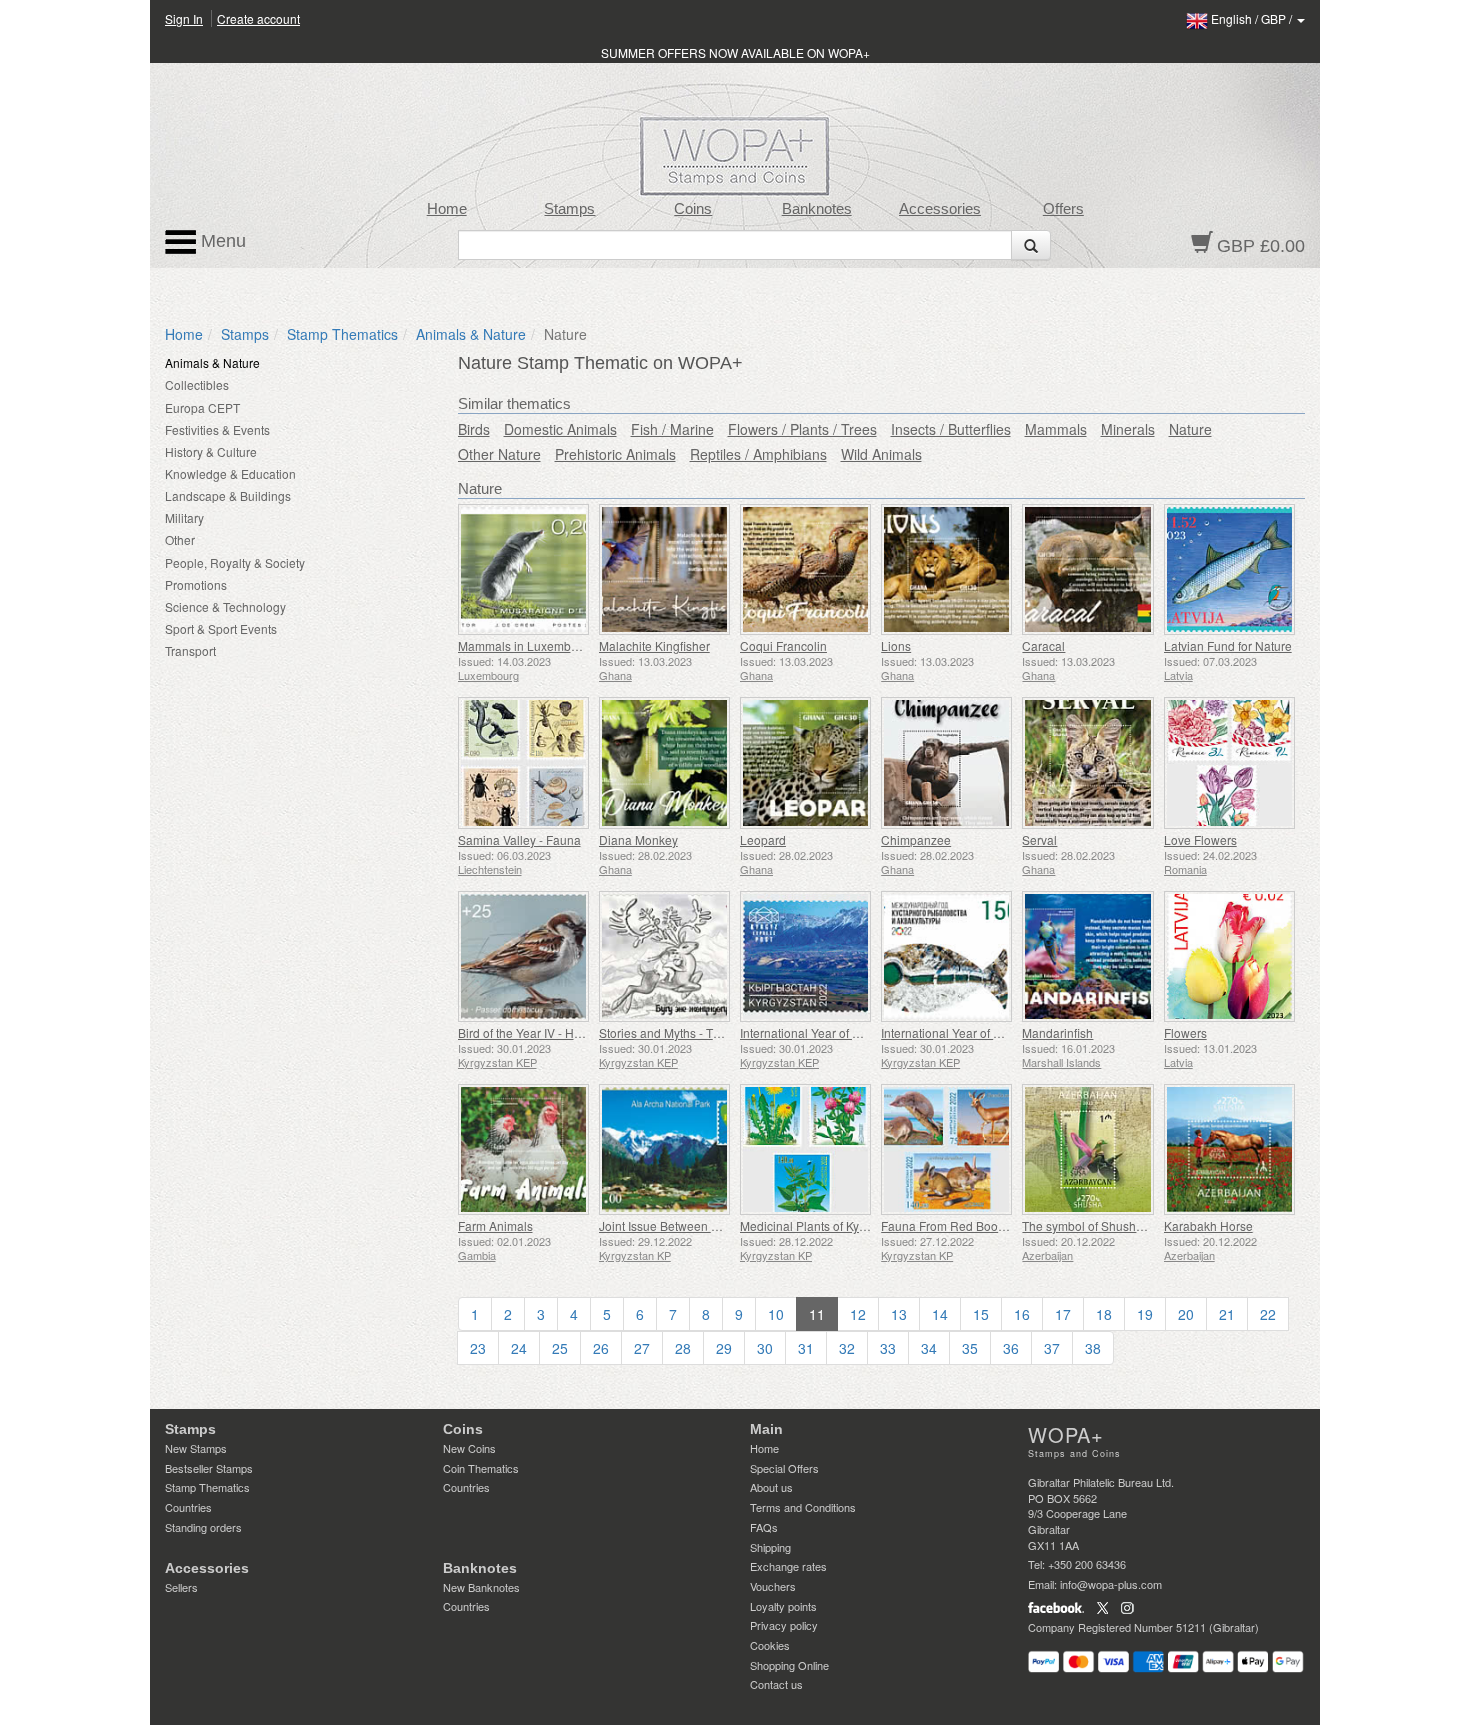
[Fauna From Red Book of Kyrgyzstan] (946, 1149)
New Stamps (196, 1448)
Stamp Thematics (342, 334)
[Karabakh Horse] (1229, 1149)
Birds (474, 429)
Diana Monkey (638, 839)
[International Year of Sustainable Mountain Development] (805, 956)
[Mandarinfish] (1087, 956)
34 (929, 1348)
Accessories (940, 209)
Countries (188, 1507)
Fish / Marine (672, 429)
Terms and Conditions (803, 1507)
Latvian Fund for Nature (1228, 645)
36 (1011, 1348)
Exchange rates (788, 1566)
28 (683, 1348)
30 (765, 1348)
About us (771, 1487)
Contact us (776, 1684)
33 (888, 1348)
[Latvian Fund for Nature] (1229, 569)
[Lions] (946, 569)
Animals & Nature (471, 334)
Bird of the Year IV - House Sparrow (554, 1032)
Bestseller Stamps (209, 1468)
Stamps (569, 209)
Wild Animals (881, 454)
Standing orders (203, 1527)
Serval (1039, 839)
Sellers (181, 1587)
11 (817, 1314)
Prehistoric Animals (615, 454)
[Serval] (1087, 762)
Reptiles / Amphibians (758, 454)
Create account (258, 18)
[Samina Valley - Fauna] (523, 762)
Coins (693, 209)
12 (858, 1314)
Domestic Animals (560, 429)
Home (447, 209)
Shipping (770, 1547)
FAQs (764, 1527)
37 (1052, 1348)
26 (601, 1348)
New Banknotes (481, 1587)
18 (1104, 1314)
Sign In (184, 18)
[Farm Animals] (523, 1149)
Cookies (770, 1645)
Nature (1190, 429)
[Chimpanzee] (946, 762)
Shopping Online (789, 1665)
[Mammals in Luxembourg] (523, 569)
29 (724, 1348)
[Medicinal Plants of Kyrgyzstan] (805, 1149)
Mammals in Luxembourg (527, 645)
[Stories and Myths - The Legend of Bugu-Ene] (664, 956)
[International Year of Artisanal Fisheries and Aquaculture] (946, 956)
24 (519, 1348)
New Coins (469, 1448)
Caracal (1043, 645)
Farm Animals (495, 1225)
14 (940, 1314)
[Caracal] (1087, 569)
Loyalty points (783, 1606)
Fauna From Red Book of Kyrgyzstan (980, 1225)
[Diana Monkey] (664, 762)
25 (560, 1348)
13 (899, 1314)
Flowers (1185, 1032)
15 (981, 1314)
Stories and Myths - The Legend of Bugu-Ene (721, 1032)
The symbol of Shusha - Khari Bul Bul (1123, 1225)
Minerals (1128, 429)
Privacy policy (784, 1625)
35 (970, 1348)
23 (478, 1348)
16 (1022, 1314)
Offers (1063, 209)
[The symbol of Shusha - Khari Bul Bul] (1087, 1149)
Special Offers (784, 1468)
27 (642, 1348)
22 (1268, 1314)
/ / (1253, 18)
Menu (221, 241)
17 (1063, 1314)
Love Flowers (1200, 839)
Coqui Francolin (783, 645)
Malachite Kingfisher (654, 645)
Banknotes (817, 209)
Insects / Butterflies (951, 429)
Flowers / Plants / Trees (802, 429)
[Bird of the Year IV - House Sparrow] (523, 956)
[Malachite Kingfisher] (664, 569)
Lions (896, 645)
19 (1145, 1314)
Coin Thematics (481, 1468)
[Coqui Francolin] (805, 569)
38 (1093, 1348)
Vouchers (773, 1586)
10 (776, 1314)
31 (806, 1348)
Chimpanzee (916, 839)
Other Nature (499, 454)
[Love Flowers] (1229, 762)
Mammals (1056, 429)
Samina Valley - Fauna (519, 839)
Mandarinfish (1057, 1032)
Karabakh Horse (1208, 1225)
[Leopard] (805, 762)
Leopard (763, 839)
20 (1186, 1314)
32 (847, 1348)
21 (1227, 1314)
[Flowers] (1229, 956)
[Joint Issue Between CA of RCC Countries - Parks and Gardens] (664, 1149)
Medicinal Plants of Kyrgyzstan (822, 1225)
